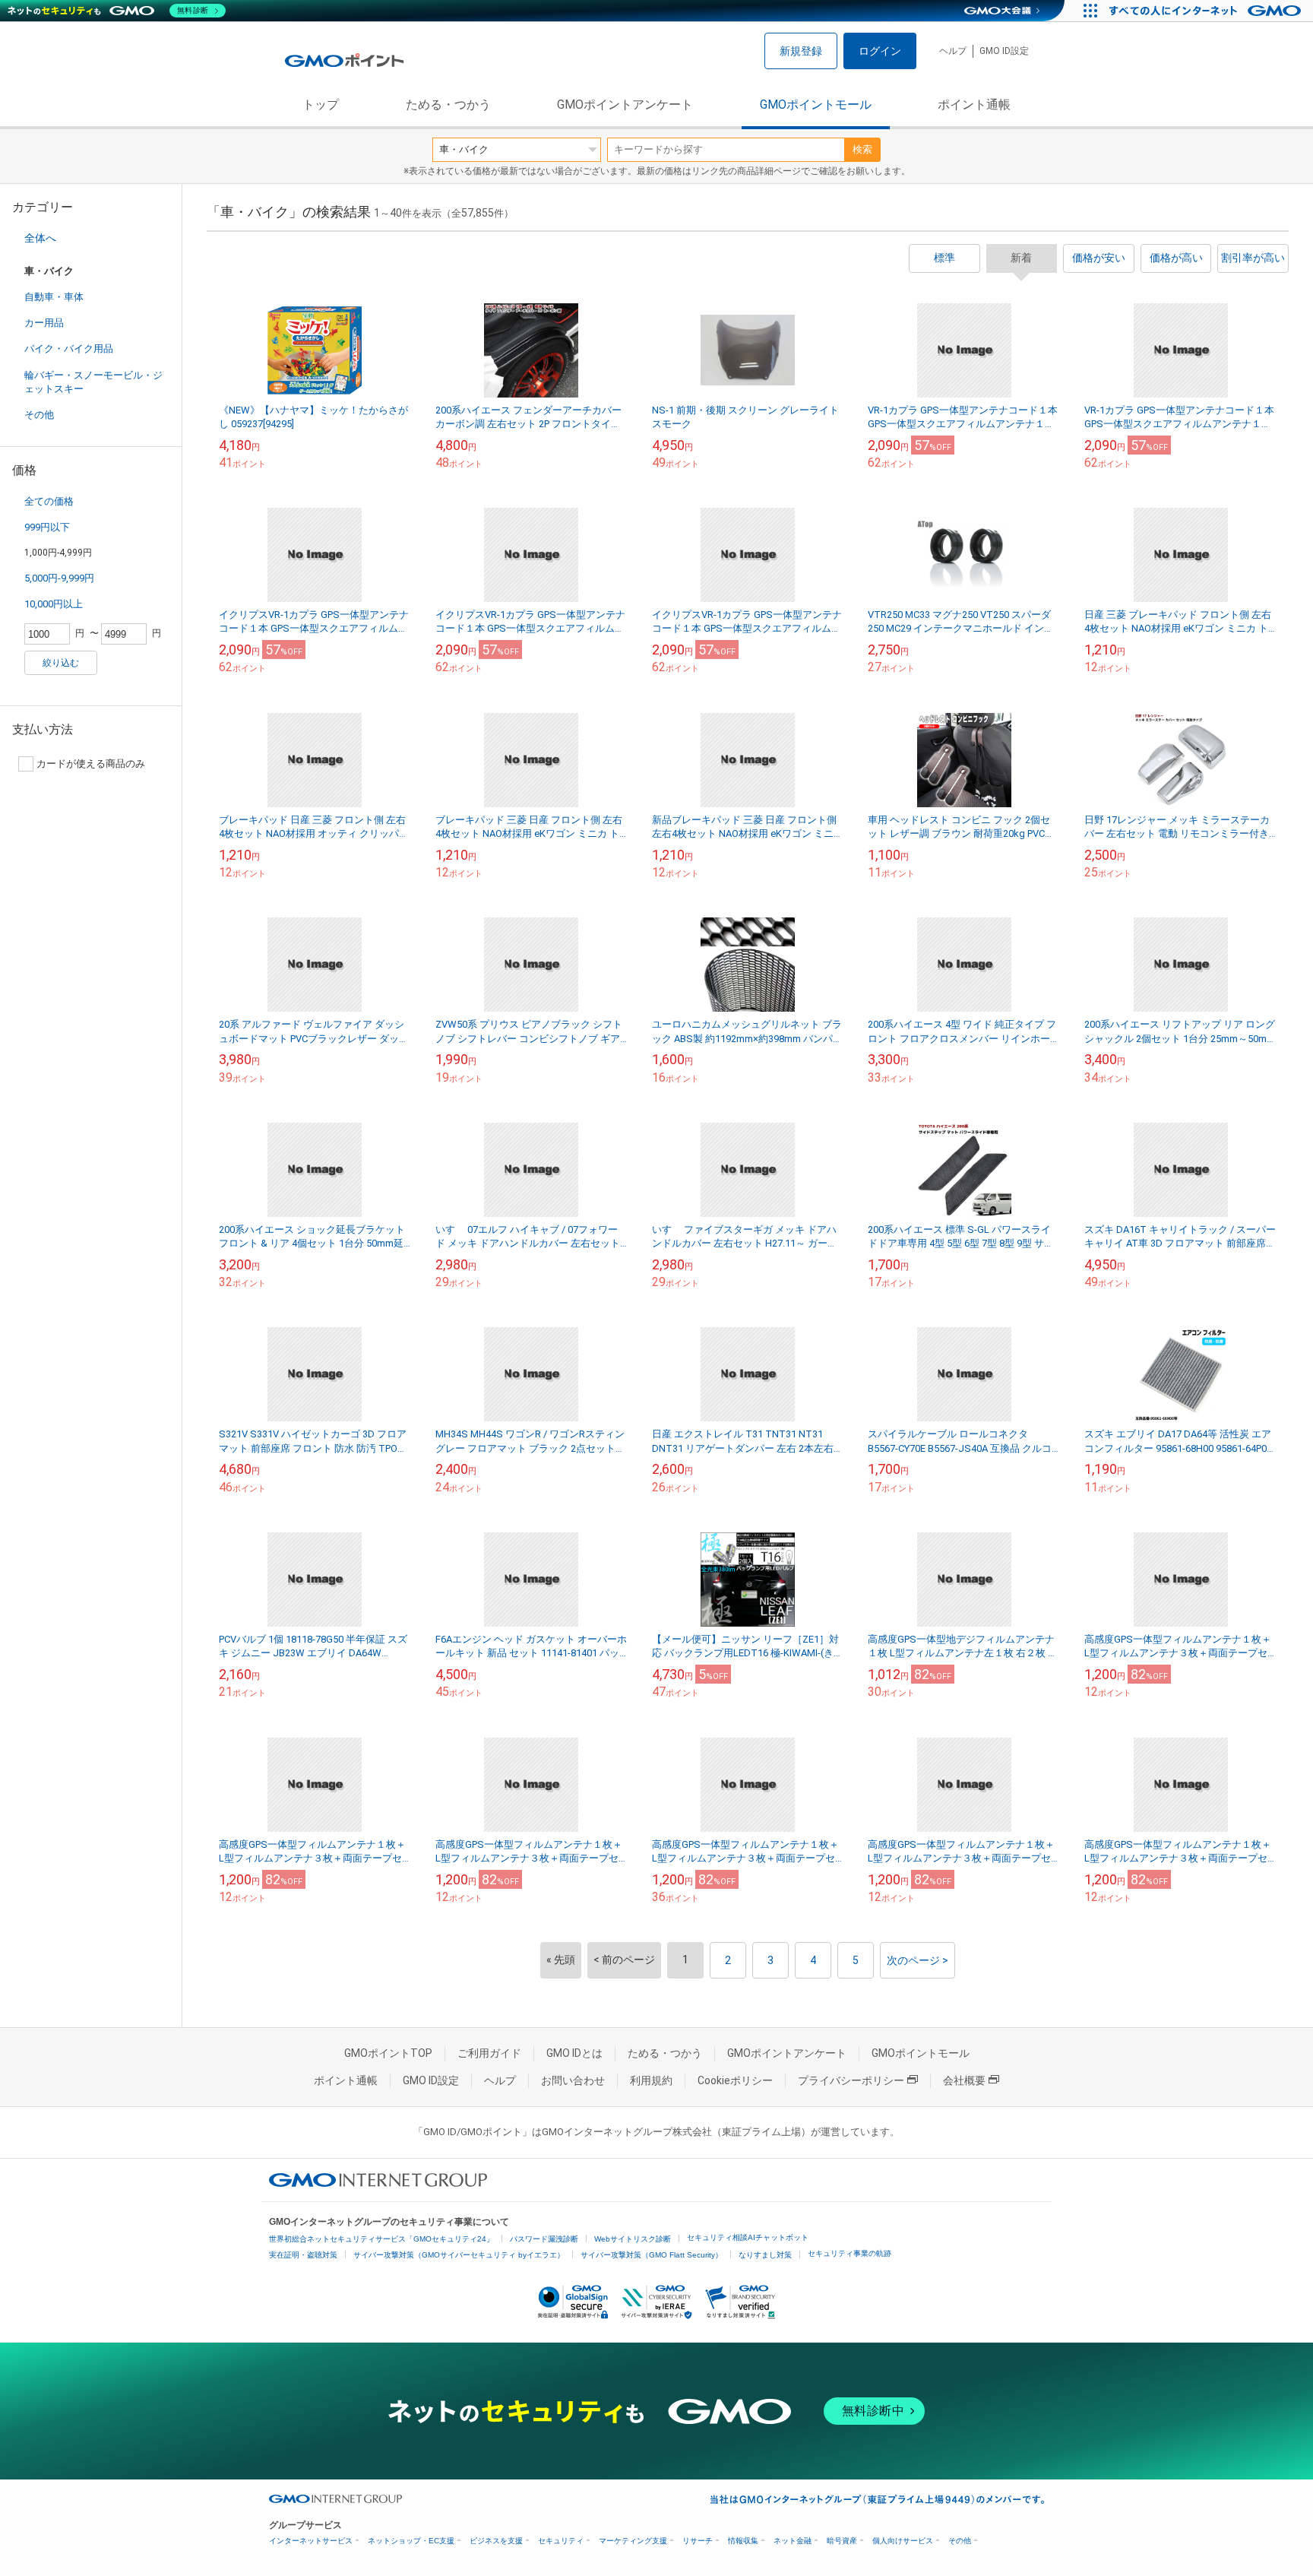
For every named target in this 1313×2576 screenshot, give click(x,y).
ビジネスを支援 (496, 2541)
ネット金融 (793, 2541)
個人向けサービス (903, 2541)
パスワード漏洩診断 (544, 2239)
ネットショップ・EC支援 (411, 2541)
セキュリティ (561, 2541)
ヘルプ (953, 51)
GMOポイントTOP (388, 2053)
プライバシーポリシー (851, 2080)
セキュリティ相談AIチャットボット (748, 2237)
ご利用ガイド (489, 2053)
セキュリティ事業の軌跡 (849, 2253)
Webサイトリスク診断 (633, 2239)
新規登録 (801, 51)
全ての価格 (49, 501)
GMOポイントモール (816, 105)
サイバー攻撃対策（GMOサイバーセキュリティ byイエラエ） (459, 2255)
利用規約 (651, 2080)
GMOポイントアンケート (625, 105)
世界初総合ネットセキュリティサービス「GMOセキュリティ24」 (381, 2239)
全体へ (40, 238)
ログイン (880, 51)
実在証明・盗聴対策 (303, 2255)
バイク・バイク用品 (69, 349)
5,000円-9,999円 (59, 578)
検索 (862, 149)
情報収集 (743, 2541)
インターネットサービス (311, 2541)
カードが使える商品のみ (91, 764)
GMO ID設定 (1004, 51)
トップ (321, 105)
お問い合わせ (573, 2080)
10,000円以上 (54, 604)
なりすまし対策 (765, 2255)
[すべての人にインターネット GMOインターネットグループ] (1207, 11)
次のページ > (918, 1960)
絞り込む (61, 663)
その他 (39, 415)
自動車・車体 (54, 297)
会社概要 (964, 2080)
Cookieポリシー (735, 2080)
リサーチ (698, 2541)
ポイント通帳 (974, 105)
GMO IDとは (574, 2053)
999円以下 (47, 527)
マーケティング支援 (633, 2541)
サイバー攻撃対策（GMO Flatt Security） (652, 2255)
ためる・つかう (448, 105)
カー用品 (44, 323)
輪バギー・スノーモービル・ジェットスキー (93, 382)
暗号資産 (842, 2541)
